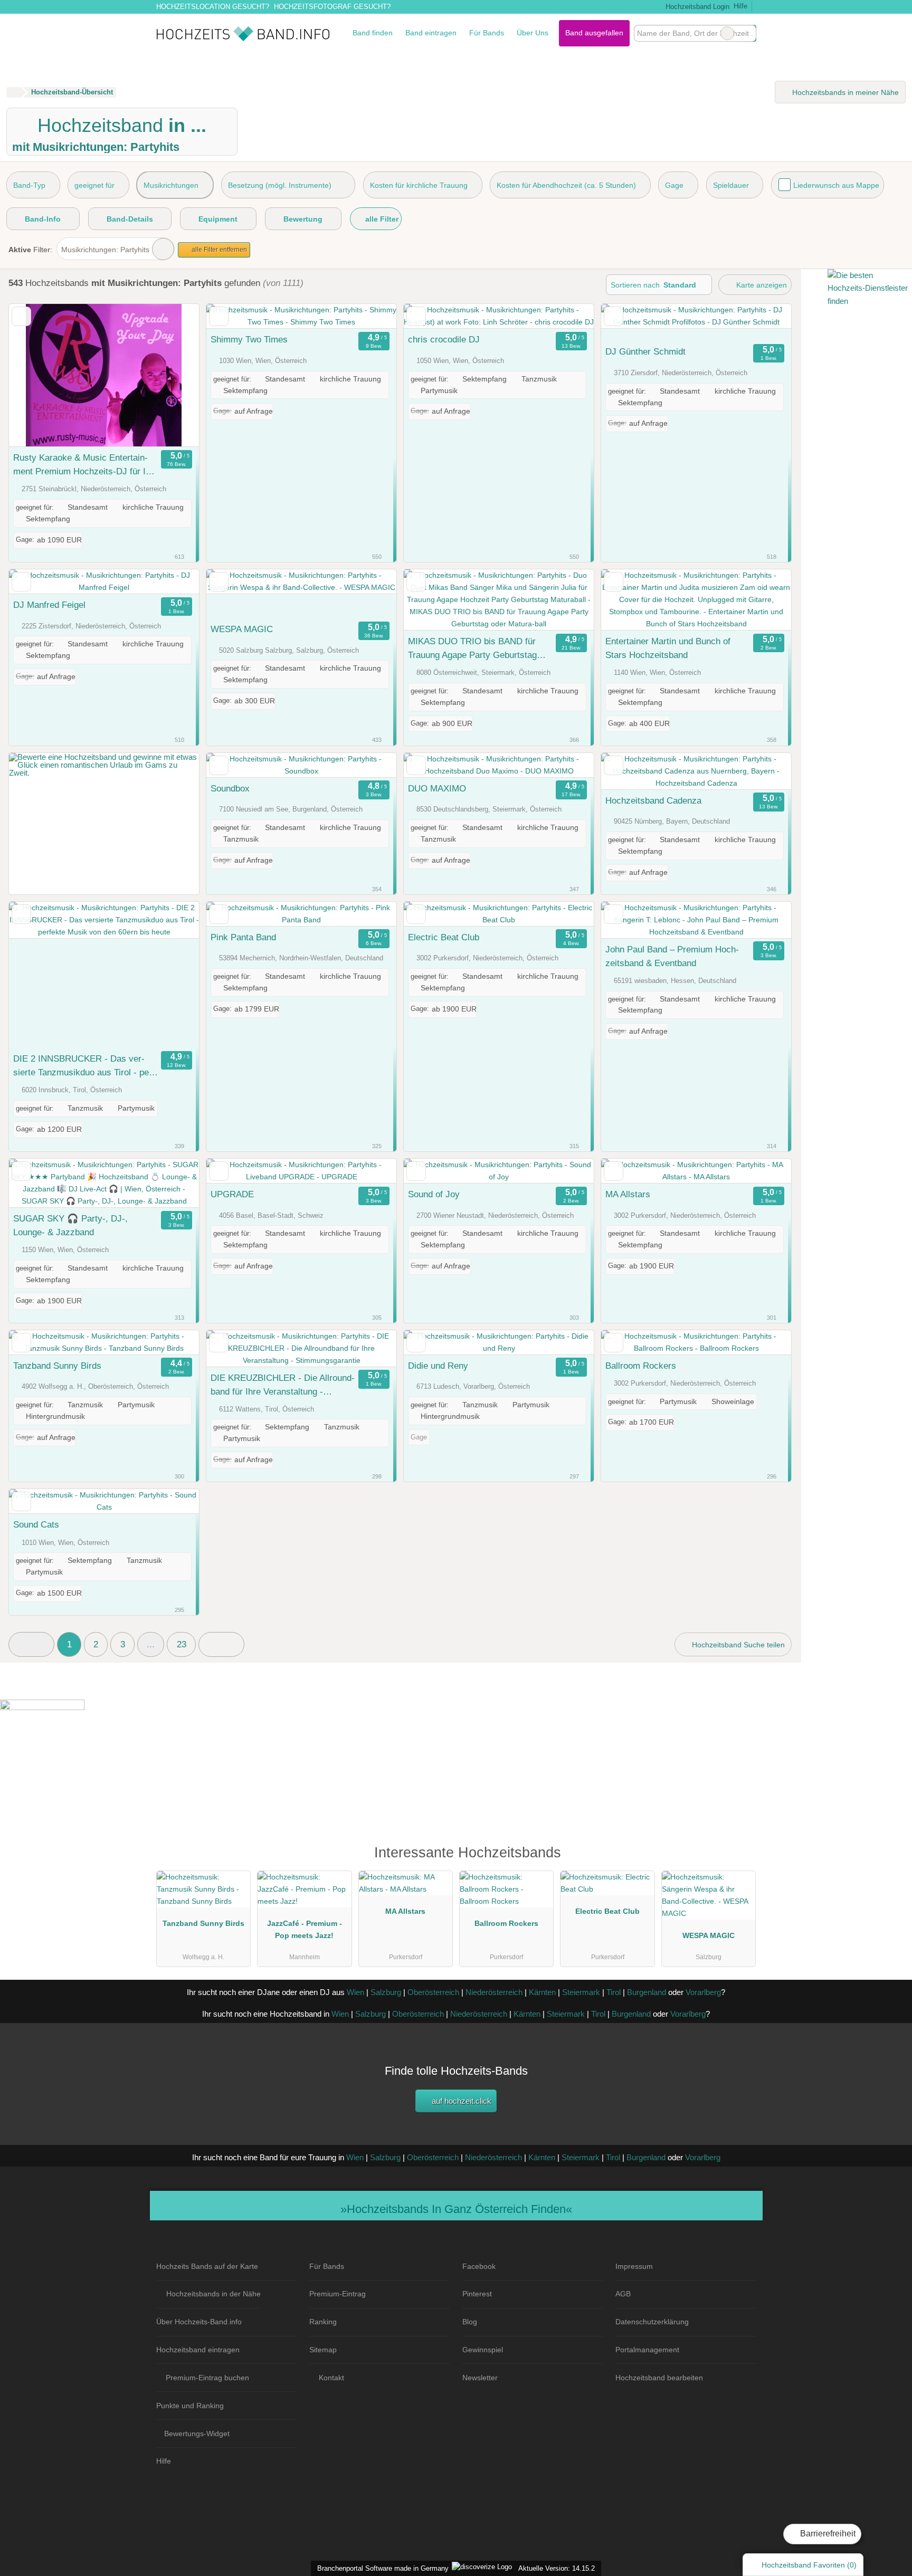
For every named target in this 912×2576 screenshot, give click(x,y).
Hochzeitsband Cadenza (653, 800)
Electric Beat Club (444, 937)
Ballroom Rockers (641, 1366)
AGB (623, 2294)
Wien (355, 1992)
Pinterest (477, 2294)
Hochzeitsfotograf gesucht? (332, 7)
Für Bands (487, 33)
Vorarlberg (703, 1992)
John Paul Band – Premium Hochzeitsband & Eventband (672, 956)
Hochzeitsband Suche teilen (737, 1645)
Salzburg (386, 1992)
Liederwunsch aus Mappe (836, 185)
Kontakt (331, 2378)
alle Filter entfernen (218, 250)
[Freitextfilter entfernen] (727, 33)
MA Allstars (628, 1194)
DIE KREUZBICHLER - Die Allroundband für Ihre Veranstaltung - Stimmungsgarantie (283, 1386)
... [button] (151, 1644)
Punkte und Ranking (190, 2406)
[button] (31, 1644)
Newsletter (480, 2378)
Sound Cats (36, 1524)
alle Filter (381, 219)
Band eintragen (431, 33)
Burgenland (647, 1992)
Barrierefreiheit (827, 2534)
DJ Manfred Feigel (49, 605)
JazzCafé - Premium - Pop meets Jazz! (305, 1929)
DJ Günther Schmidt (645, 351)
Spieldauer (731, 185)
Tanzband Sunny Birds (57, 1366)
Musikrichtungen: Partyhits (105, 250)
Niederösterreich (494, 1992)
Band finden (373, 33)
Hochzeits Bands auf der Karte (207, 2266)
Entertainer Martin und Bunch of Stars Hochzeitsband (668, 648)
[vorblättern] (173, 375)
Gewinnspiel (483, 2350)
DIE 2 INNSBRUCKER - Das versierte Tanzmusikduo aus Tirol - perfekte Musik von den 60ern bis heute (85, 1066)
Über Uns (533, 33)
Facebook (479, 2266)
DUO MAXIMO (437, 788)
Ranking (323, 2322)
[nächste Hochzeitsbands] (221, 1644)
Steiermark (581, 1992)
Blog (470, 2322)
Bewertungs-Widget (197, 2434)
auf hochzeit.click (460, 2101)
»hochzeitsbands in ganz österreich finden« (456, 2209)
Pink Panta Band (243, 937)
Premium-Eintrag (338, 2294)
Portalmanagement (647, 2350)
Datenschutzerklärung (652, 2322)
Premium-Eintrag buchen (207, 2378)
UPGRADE (232, 1194)
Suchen (748, 33)
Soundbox (230, 788)
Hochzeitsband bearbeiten (659, 2378)
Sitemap (323, 2350)
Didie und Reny (438, 1366)
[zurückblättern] (35, 375)
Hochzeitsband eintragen (198, 2350)
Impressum (634, 2266)
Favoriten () (809, 2565)
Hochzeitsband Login (696, 7)
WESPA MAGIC (242, 629)
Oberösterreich (433, 1992)
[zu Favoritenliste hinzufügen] (21, 316)
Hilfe (740, 6)
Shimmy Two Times (249, 339)
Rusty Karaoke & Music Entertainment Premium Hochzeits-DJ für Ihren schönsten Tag (83, 465)
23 (182, 1644)
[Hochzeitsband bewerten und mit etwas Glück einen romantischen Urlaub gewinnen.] (104, 773)
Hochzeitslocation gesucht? (213, 7)
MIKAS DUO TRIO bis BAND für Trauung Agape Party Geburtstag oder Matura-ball (472, 649)
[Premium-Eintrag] (741, 1858)
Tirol (614, 1992)
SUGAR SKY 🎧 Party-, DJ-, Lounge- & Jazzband (70, 1225)
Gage (674, 185)
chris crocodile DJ (444, 339)
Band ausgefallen (594, 33)
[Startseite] (13, 92)
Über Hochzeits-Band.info (199, 2322)
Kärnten (542, 1992)
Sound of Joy (434, 1194)
